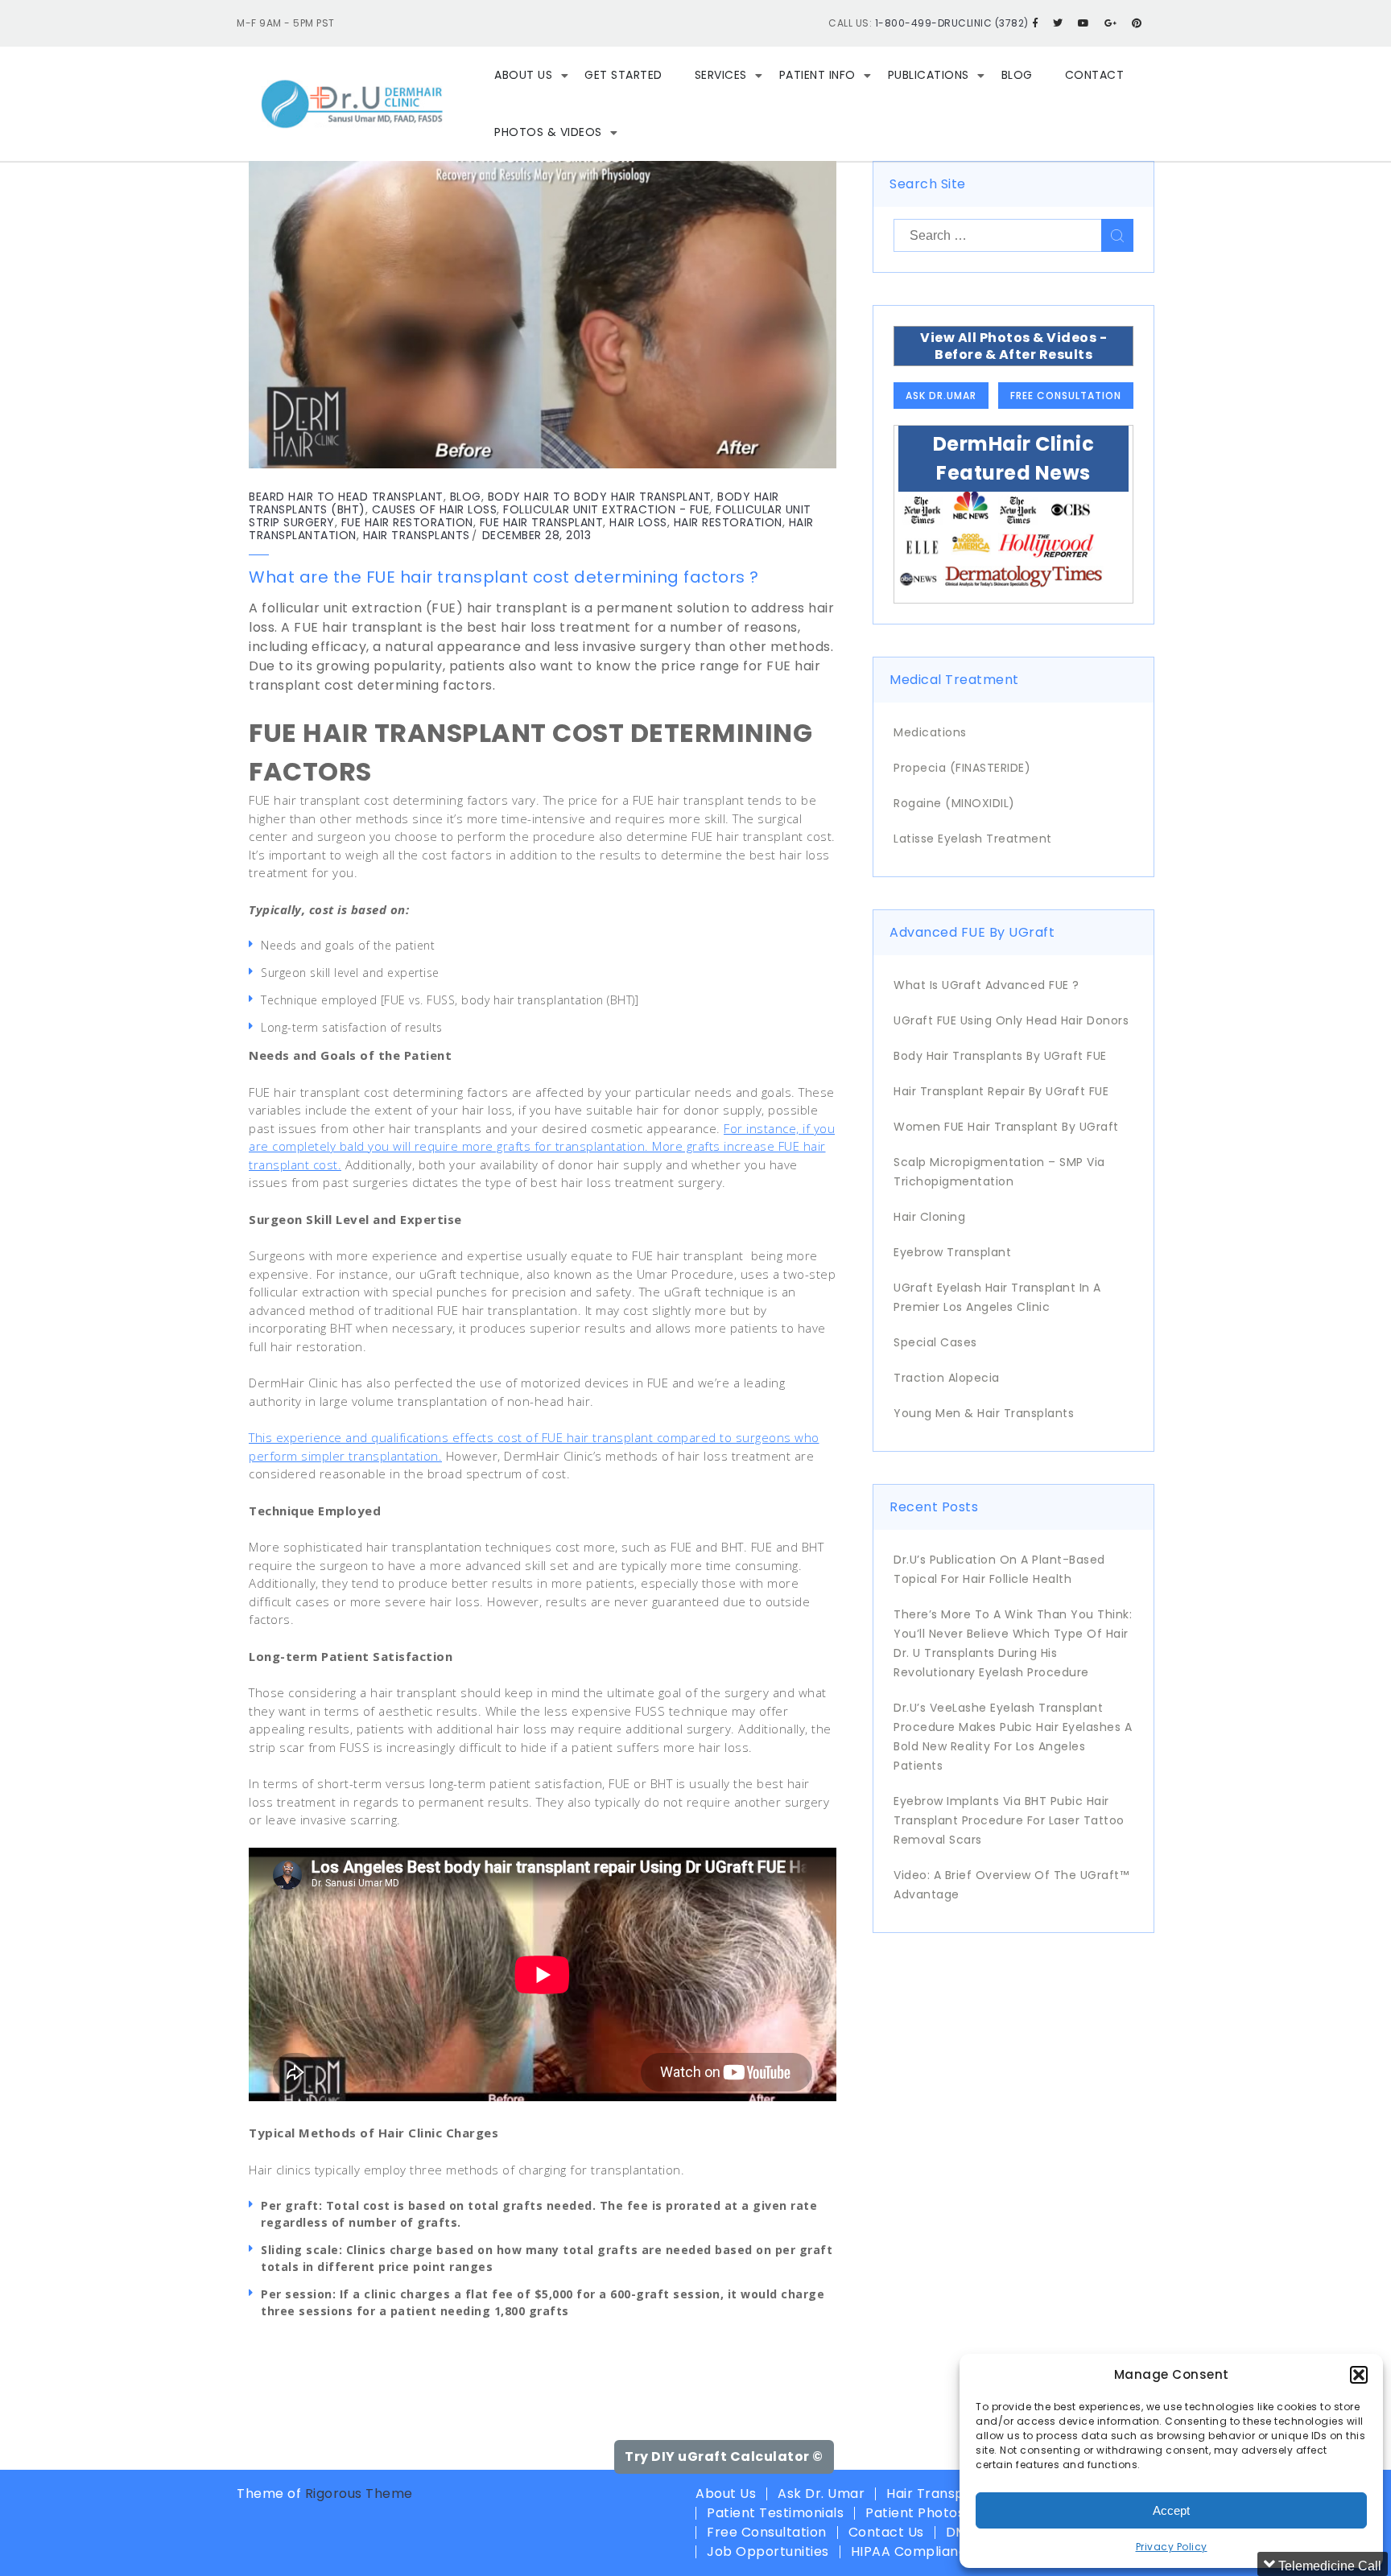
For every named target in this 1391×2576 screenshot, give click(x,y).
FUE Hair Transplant (542, 522)
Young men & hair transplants (984, 1413)
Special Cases (935, 1342)
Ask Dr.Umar (941, 396)
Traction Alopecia (947, 1378)
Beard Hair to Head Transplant (346, 497)
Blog (1017, 75)
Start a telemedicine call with (1285, 2312)
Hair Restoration (728, 522)
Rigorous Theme (359, 2494)
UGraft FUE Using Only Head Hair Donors (1011, 1020)
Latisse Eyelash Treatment (973, 839)
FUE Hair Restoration (407, 522)
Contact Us (886, 2532)
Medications (930, 732)
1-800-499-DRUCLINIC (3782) (952, 23)
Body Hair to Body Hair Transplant (600, 497)
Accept (1171, 2510)
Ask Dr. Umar (821, 2494)
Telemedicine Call (1328, 2265)
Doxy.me (1301, 2561)
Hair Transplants (417, 535)
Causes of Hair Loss (435, 509)
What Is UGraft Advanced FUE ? (986, 985)
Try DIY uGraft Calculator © (724, 2456)
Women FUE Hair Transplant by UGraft (1006, 1127)
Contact (1095, 75)
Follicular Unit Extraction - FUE (606, 509)
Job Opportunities (768, 2551)
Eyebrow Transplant (952, 1252)
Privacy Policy (1172, 2547)
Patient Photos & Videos (946, 2513)
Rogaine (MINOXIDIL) (954, 803)
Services (721, 75)
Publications (929, 75)
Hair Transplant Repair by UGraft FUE (1001, 1091)
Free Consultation (1066, 396)
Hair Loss (638, 522)
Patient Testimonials (775, 2513)
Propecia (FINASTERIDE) (962, 768)
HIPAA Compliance (913, 2551)
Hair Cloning (929, 1217)
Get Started (623, 75)
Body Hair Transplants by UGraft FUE (1000, 1056)
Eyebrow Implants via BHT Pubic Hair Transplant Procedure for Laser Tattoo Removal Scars (1009, 1820)
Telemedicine (1279, 2529)
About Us (523, 75)
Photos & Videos (548, 132)
